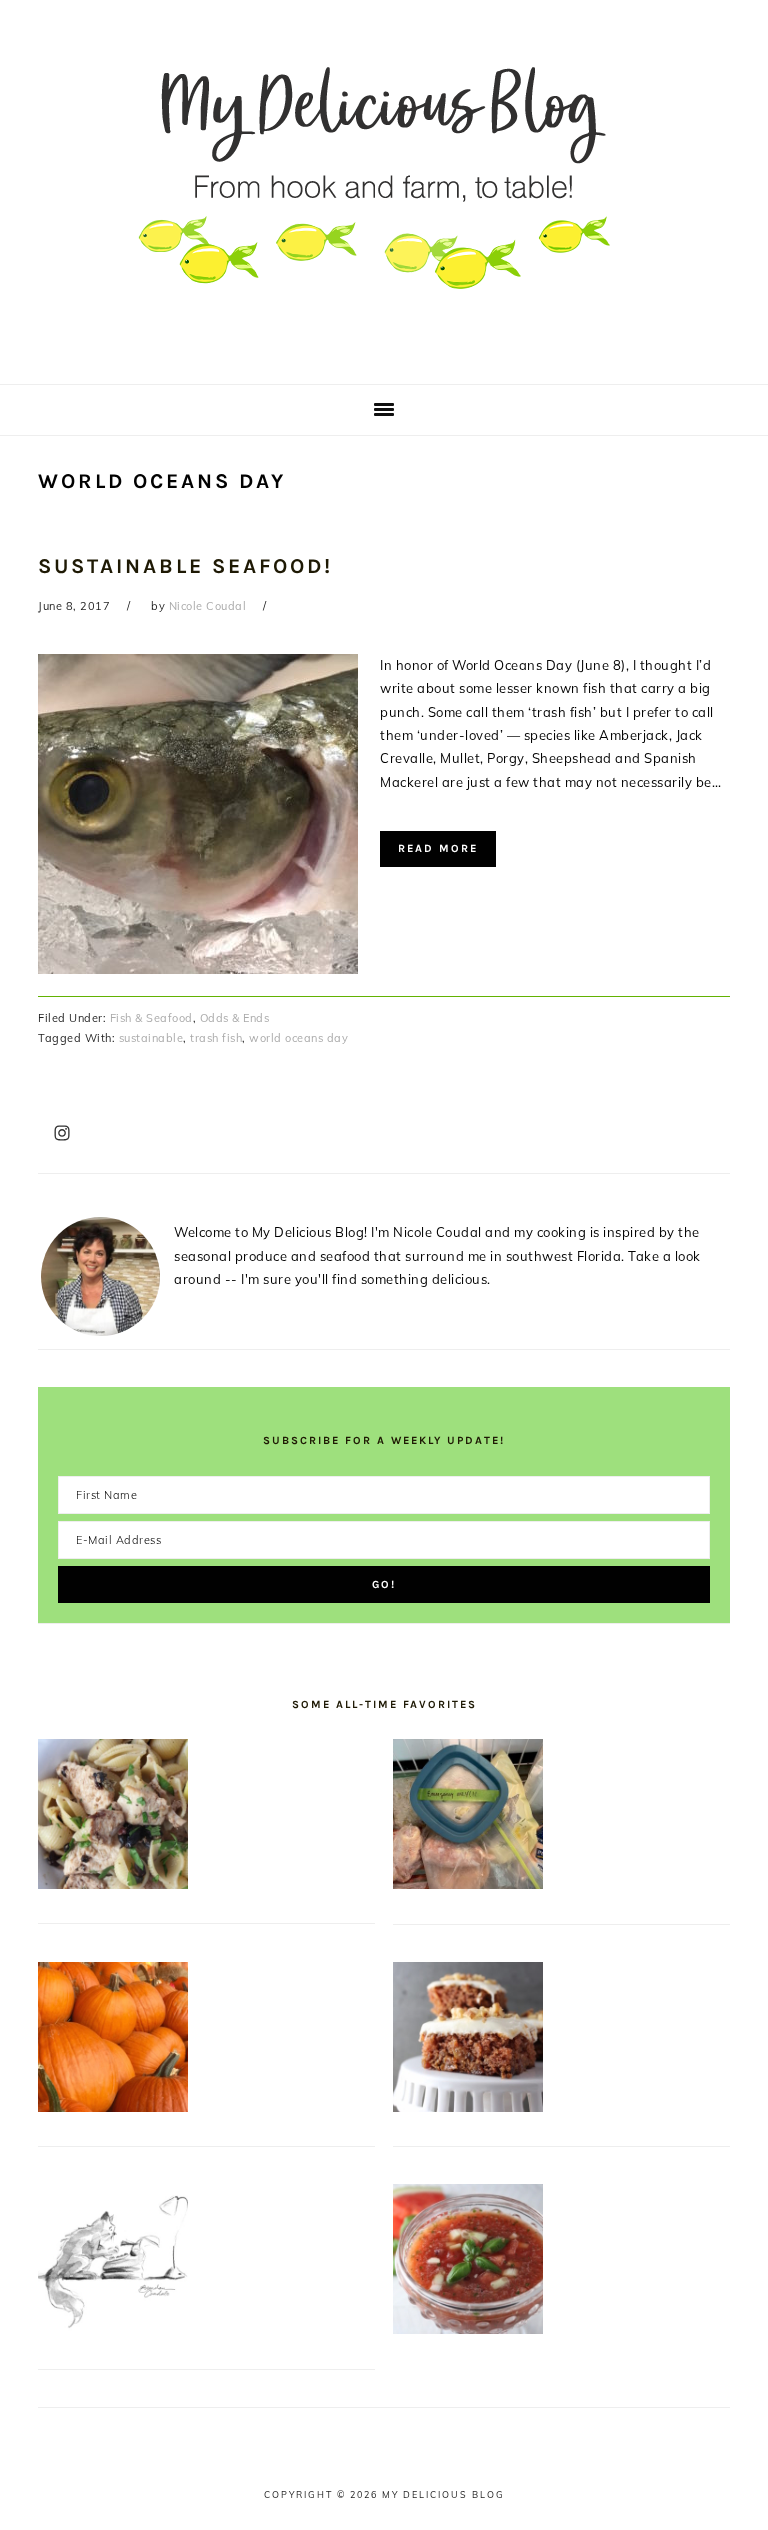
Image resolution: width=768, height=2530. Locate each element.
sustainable (151, 1038)
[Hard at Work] (113, 2329)
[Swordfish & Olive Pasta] (113, 1884)
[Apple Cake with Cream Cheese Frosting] (468, 2107)
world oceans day (298, 1038)
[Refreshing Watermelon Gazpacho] (468, 2329)
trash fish (216, 1038)
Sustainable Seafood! (185, 566)
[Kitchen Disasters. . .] (468, 1884)
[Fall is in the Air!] (113, 2107)
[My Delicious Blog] (384, 354)
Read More (438, 848)
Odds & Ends (235, 1018)
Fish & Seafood (151, 1018)
